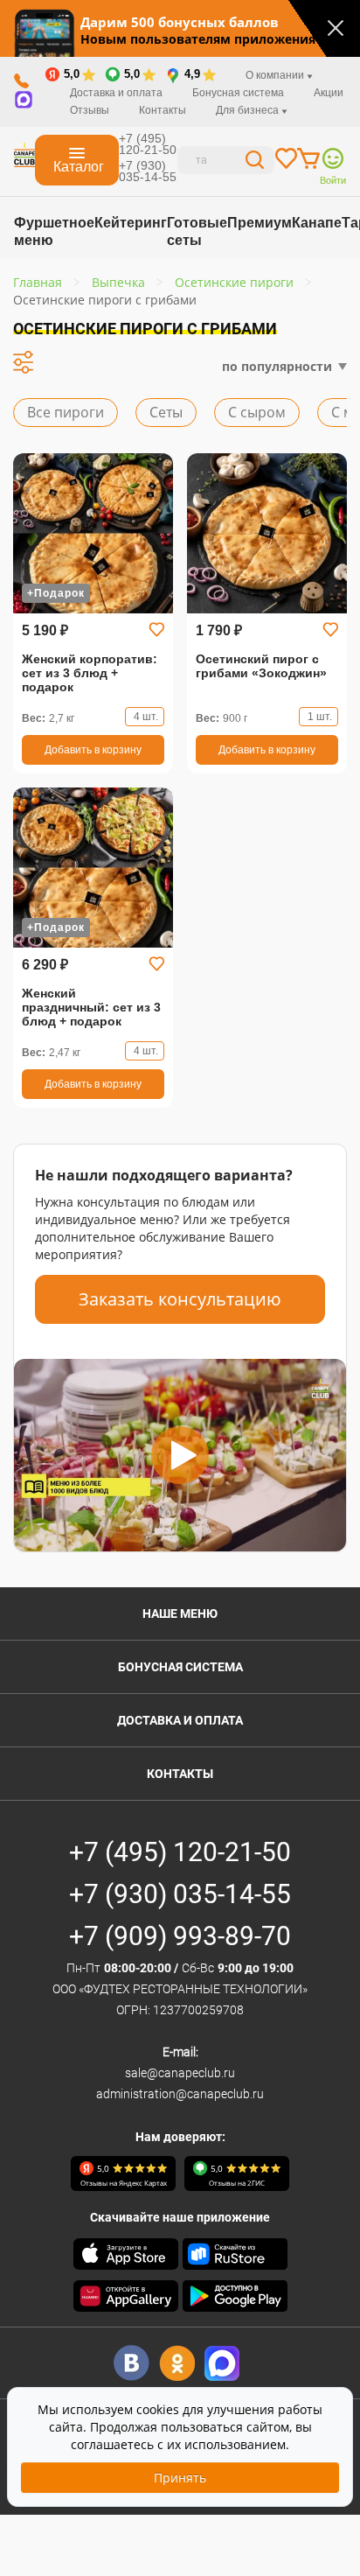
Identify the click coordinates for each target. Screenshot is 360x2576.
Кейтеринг (131, 223)
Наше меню (180, 1613)
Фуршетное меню (54, 231)
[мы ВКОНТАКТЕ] (132, 2363)
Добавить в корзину (93, 750)
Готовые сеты (197, 231)
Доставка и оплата (116, 93)
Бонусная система (180, 1667)
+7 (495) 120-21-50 (148, 144)
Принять (180, 2478)
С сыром (257, 412)
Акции (329, 93)
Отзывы (90, 110)
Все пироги (66, 412)
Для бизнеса (249, 110)
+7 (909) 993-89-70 (180, 1936)
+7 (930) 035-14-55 (148, 171)
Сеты (166, 412)
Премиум (260, 223)
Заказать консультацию (180, 1299)
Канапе (317, 223)
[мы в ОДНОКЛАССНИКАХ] (177, 2363)
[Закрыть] (336, 28)
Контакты (163, 110)
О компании (276, 75)
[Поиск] (255, 162)
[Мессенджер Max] (222, 2363)
